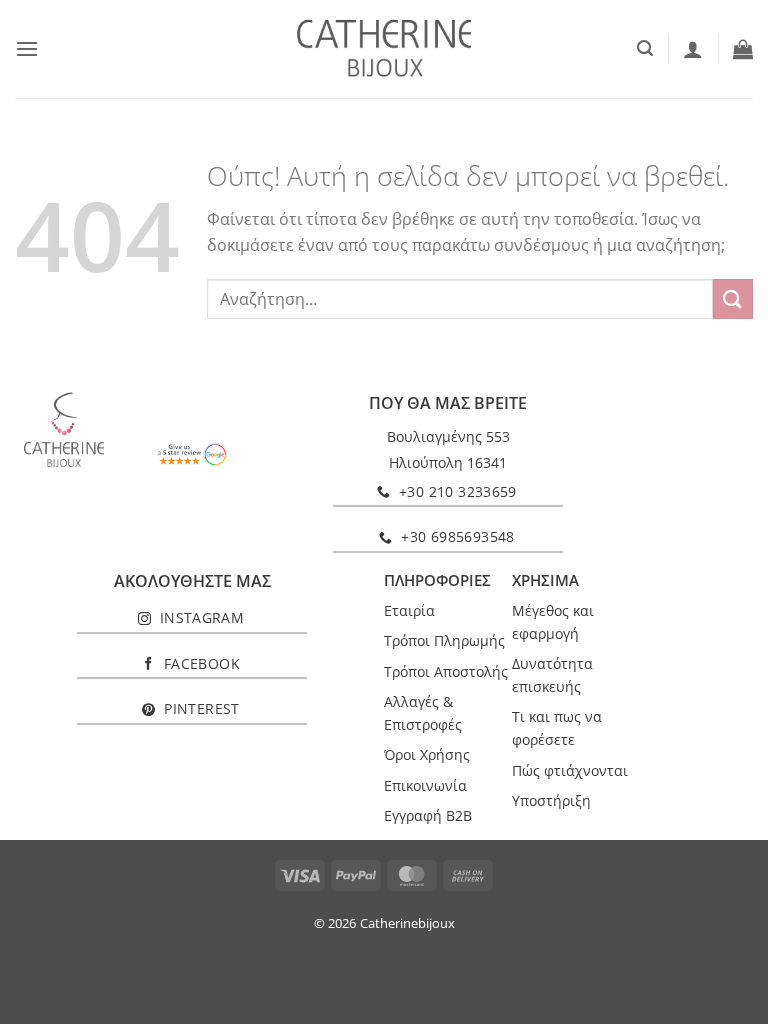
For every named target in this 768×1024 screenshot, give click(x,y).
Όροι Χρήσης (427, 754)
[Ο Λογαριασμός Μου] (693, 49)
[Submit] (733, 298)
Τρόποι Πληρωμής (444, 640)
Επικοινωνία (425, 785)
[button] (27, 48)
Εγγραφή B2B (428, 815)
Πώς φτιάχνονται (570, 770)
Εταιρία (409, 610)
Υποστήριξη (551, 800)
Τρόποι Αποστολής (446, 671)
